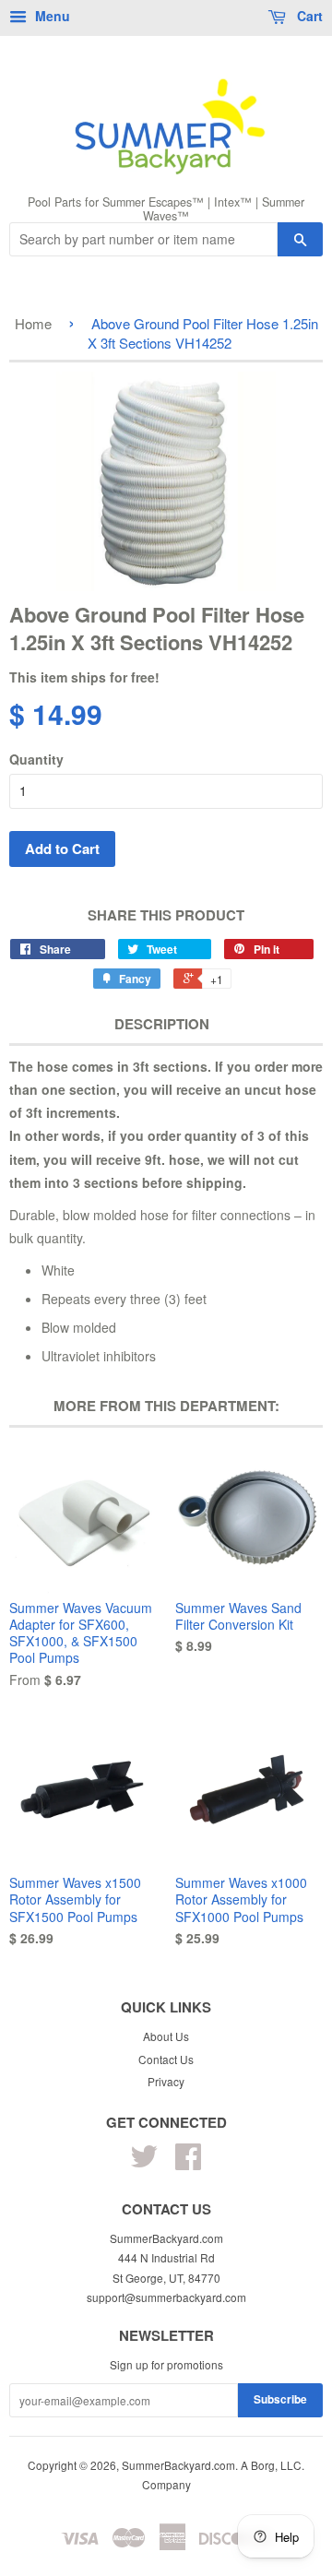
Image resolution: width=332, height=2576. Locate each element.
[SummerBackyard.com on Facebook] (188, 2162)
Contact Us (166, 2059)
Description (162, 1024)
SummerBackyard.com (178, 2465)
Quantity (36, 759)
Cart (308, 16)
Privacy (166, 2081)
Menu (51, 16)
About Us (166, 2036)
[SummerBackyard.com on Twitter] (144, 2162)
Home (33, 323)
